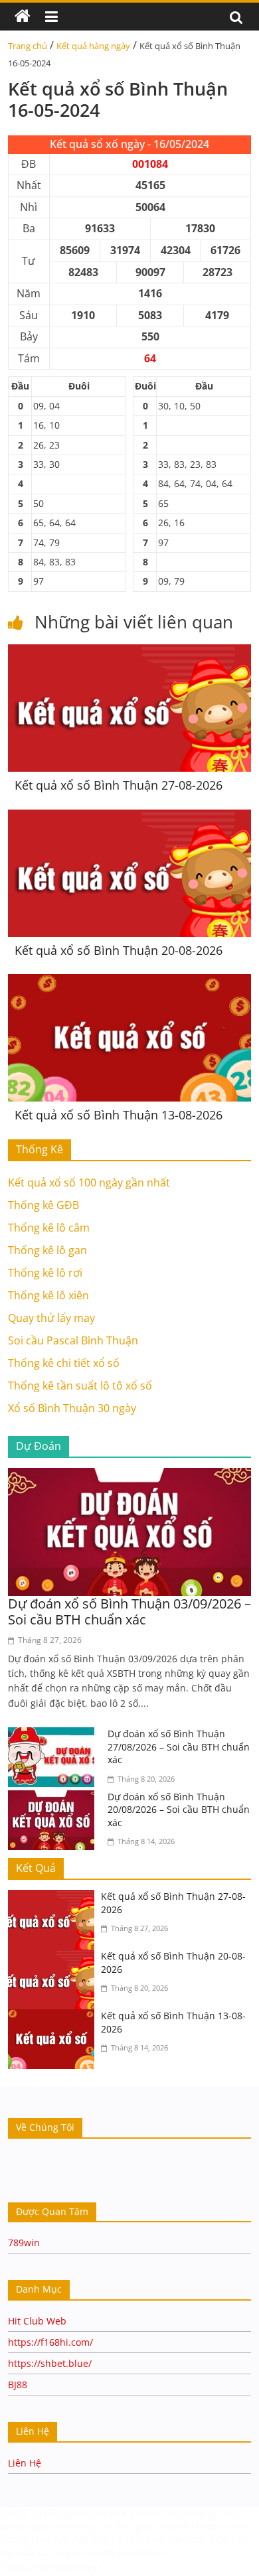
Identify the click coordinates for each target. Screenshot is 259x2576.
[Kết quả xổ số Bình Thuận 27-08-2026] (130, 652)
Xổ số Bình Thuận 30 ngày (72, 1408)
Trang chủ (28, 46)
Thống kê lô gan (47, 1250)
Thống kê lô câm (49, 1228)
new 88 (99, 2552)
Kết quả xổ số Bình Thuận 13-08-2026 (119, 1115)
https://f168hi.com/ (50, 2342)
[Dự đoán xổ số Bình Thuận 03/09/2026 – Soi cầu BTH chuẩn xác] (130, 1476)
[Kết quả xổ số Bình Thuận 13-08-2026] (130, 982)
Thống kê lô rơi (45, 1273)
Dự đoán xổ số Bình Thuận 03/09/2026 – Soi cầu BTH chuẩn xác (129, 1611)
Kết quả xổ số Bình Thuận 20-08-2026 (119, 950)
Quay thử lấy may (51, 1318)
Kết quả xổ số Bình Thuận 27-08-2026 (119, 785)
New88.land (145, 2552)
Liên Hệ (25, 2463)
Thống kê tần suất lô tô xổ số (80, 1386)
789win (24, 2243)
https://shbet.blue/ (50, 2363)
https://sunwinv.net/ (51, 2567)
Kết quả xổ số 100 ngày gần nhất (89, 1182)
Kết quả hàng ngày (93, 46)
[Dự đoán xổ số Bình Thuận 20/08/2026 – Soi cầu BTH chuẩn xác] (54, 1798)
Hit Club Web (37, 2321)
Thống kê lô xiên (48, 1295)
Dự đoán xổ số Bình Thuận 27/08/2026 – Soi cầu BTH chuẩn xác (179, 1747)
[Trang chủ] (23, 17)
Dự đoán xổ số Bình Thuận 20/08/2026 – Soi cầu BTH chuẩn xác (179, 1810)
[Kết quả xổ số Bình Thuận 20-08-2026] (130, 818)
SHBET (14, 2513)
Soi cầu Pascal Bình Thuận (73, 1340)
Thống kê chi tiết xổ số (64, 1363)
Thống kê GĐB (43, 1205)
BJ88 (18, 2385)
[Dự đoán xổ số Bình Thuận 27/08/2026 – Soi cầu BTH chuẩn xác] (54, 1735)
